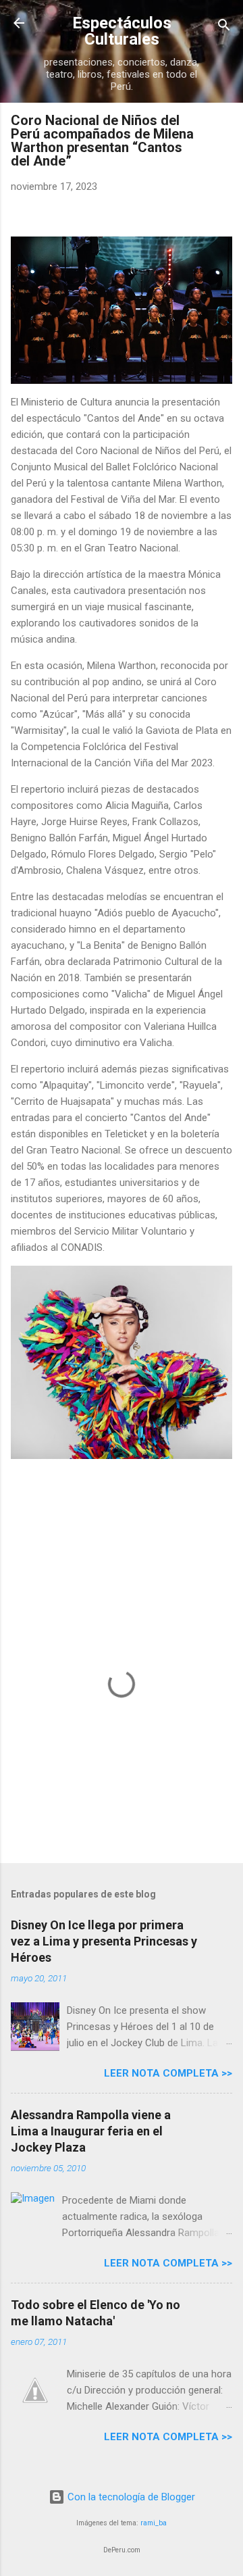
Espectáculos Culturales (122, 31)
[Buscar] (224, 27)
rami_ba (154, 2523)
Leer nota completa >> (168, 2073)
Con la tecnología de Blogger (130, 2497)
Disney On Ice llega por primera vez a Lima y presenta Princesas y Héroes (104, 1941)
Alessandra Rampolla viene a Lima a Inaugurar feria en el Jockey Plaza (91, 2131)
